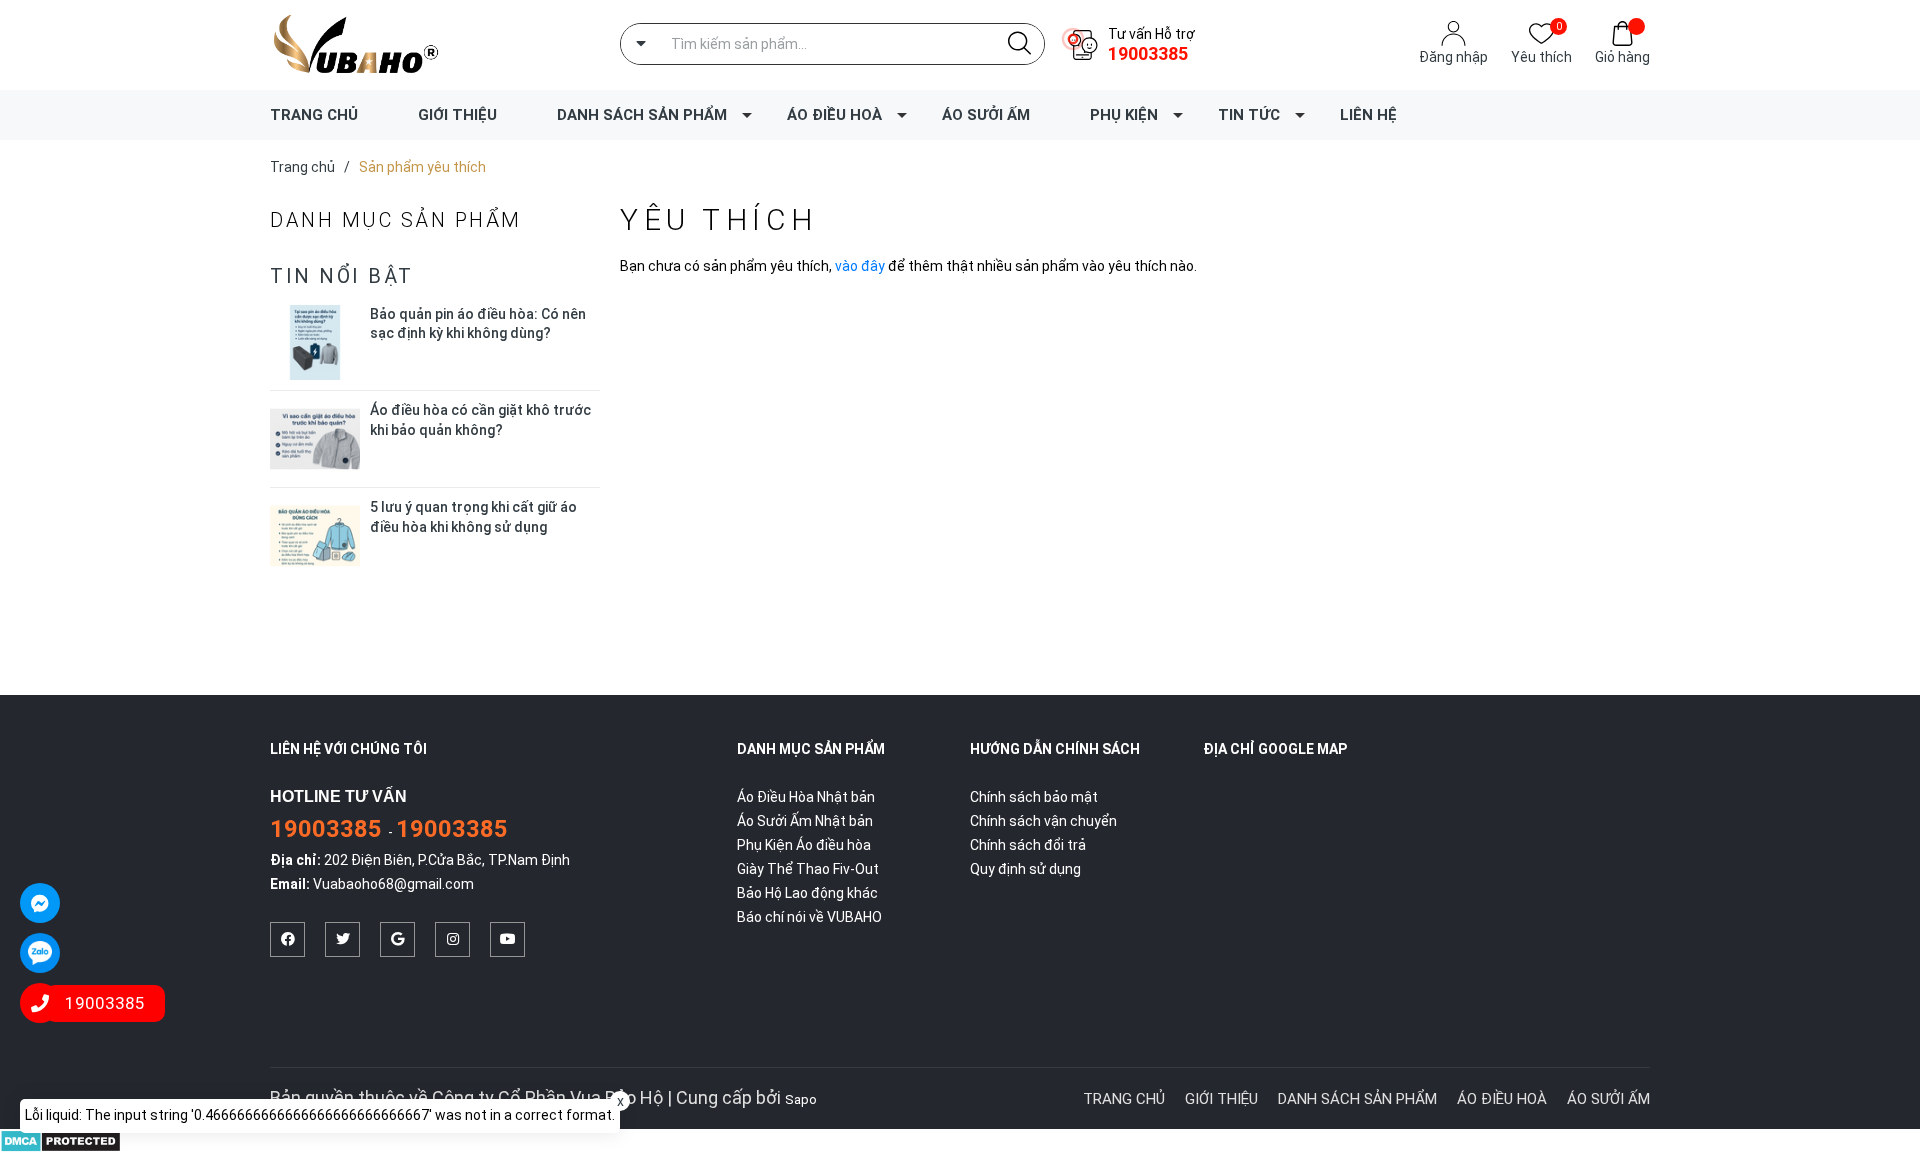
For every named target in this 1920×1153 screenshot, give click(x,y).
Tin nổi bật (342, 276)
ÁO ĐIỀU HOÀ (834, 115)
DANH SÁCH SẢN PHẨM (642, 115)
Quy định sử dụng (1025, 869)
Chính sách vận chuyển (1043, 821)
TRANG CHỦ (314, 115)
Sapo (801, 1099)
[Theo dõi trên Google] (397, 939)
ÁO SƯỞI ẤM (986, 115)
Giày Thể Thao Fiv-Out (808, 869)
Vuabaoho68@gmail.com (393, 884)
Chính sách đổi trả (1028, 845)
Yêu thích (1541, 55)
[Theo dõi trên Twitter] (342, 939)
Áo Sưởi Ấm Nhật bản (805, 821)
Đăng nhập (1453, 57)
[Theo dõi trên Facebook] (287, 939)
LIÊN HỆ (1368, 115)
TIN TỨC (1249, 115)
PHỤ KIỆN (1124, 115)
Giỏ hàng (1622, 57)
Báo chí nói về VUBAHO (809, 917)
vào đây (860, 266)
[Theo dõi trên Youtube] (507, 939)
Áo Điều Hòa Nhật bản (806, 797)
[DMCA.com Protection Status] (60, 1140)
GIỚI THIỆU (457, 115)
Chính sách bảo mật (1034, 797)
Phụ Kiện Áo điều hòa (804, 845)
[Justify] (1019, 44)
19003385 (1148, 53)
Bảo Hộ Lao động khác (807, 893)
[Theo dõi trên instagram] (452, 939)
